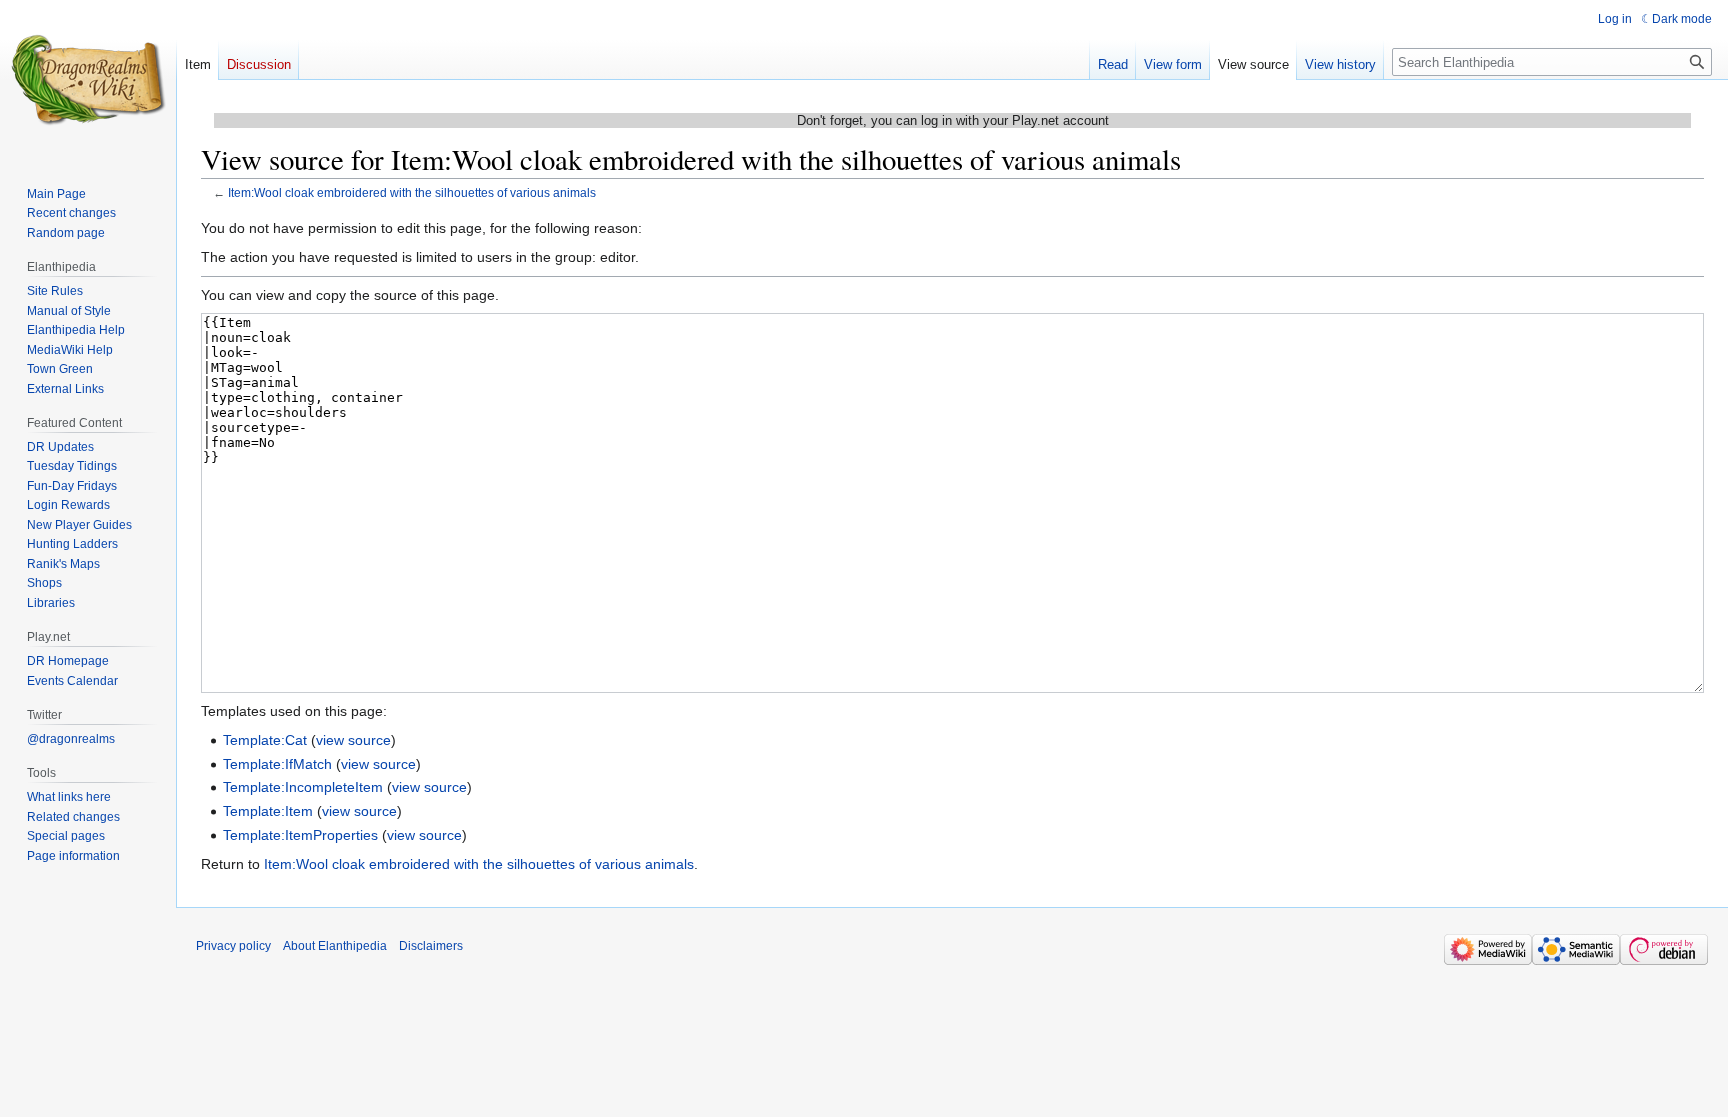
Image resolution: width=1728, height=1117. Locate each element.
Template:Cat (265, 740)
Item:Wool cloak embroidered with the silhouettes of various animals (412, 192)
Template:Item (268, 811)
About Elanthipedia (335, 946)
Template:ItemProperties (300, 835)
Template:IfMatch (277, 764)
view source (353, 740)
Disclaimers (431, 946)
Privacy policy (233, 946)
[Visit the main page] (88, 80)
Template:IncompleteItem (303, 787)
